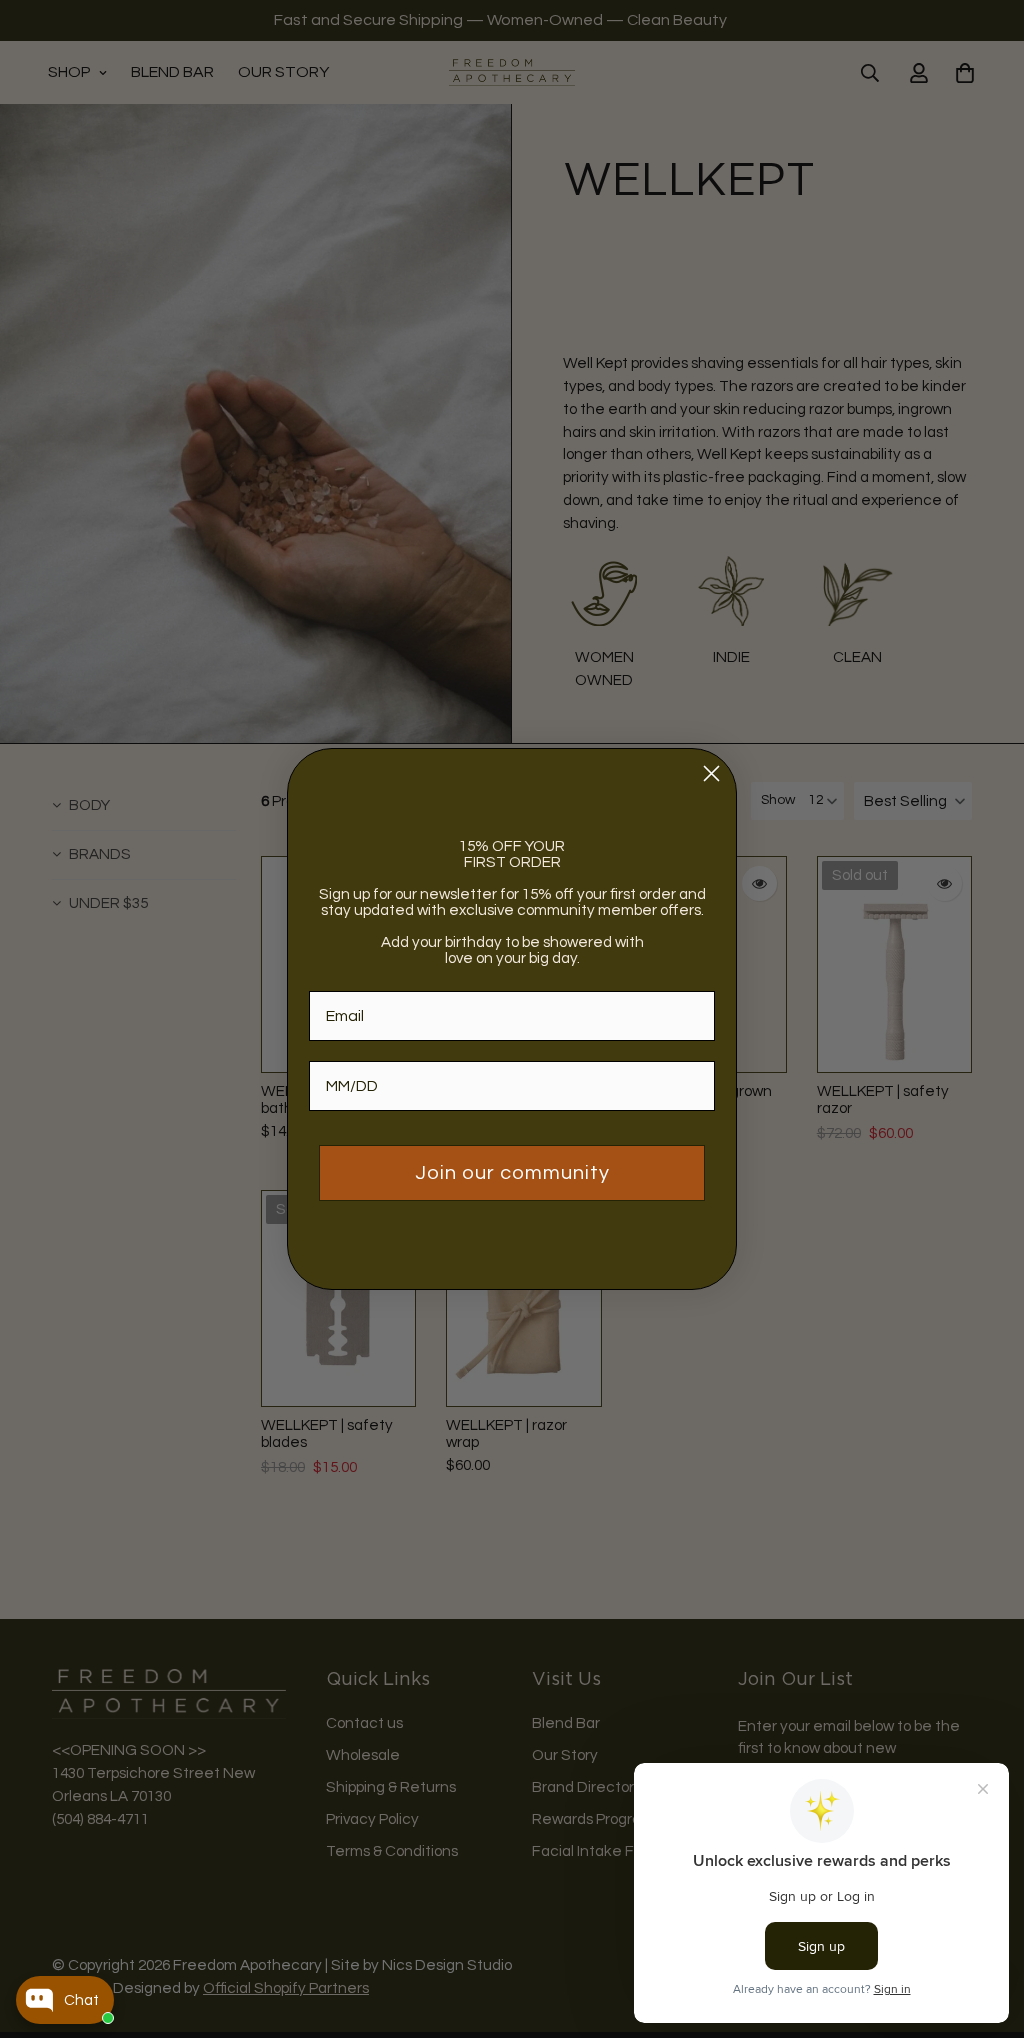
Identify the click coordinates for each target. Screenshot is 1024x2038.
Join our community (512, 1173)
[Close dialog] (711, 773)
